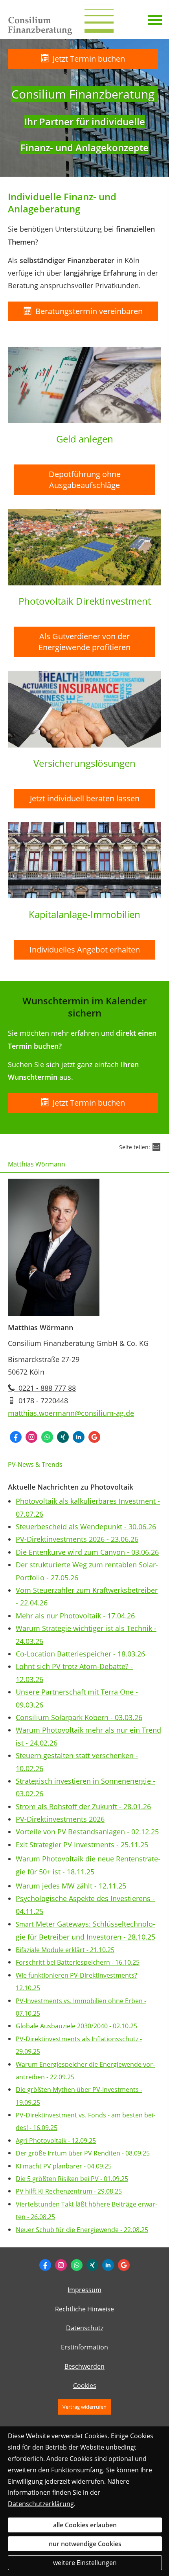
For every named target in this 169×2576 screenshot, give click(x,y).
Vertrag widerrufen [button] (84, 2407)
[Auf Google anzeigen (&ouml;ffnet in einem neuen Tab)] (124, 2265)
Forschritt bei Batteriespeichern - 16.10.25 (78, 1962)
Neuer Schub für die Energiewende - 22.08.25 (82, 2230)
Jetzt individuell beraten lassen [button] (85, 798)
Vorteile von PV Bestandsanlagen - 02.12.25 (87, 1832)
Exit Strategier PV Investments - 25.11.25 (82, 1845)
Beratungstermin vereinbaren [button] (89, 311)
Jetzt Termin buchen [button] (89, 59)
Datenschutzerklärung (41, 2504)
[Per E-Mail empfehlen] (156, 1147)
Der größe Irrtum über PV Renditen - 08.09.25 (83, 2153)
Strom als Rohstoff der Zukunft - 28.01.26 (83, 1806)
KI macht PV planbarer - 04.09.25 (64, 2166)
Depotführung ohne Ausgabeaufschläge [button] (85, 480)
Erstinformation (84, 2347)
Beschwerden (84, 2366)
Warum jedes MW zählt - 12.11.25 (71, 1886)
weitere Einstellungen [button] (85, 2563)
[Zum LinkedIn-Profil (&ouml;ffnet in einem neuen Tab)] (108, 2265)
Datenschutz (85, 2328)
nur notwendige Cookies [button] (85, 2544)
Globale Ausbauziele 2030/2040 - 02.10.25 (76, 2026)
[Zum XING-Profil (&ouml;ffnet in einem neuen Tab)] (92, 2265)
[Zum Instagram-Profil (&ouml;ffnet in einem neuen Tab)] (61, 2265)
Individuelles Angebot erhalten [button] (85, 950)
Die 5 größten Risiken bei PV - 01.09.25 (72, 2179)
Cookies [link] (85, 2386)
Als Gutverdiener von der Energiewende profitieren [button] (84, 642)
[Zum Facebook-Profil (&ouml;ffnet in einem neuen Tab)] (45, 2265)
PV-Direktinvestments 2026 (60, 1819)
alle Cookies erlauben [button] (85, 2525)
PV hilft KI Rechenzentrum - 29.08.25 (69, 2191)
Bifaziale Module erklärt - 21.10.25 (65, 1950)
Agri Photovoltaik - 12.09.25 (56, 2141)
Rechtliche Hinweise (84, 2309)
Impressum (84, 2290)
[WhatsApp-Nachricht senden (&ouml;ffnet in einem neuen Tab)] (77, 2265)
